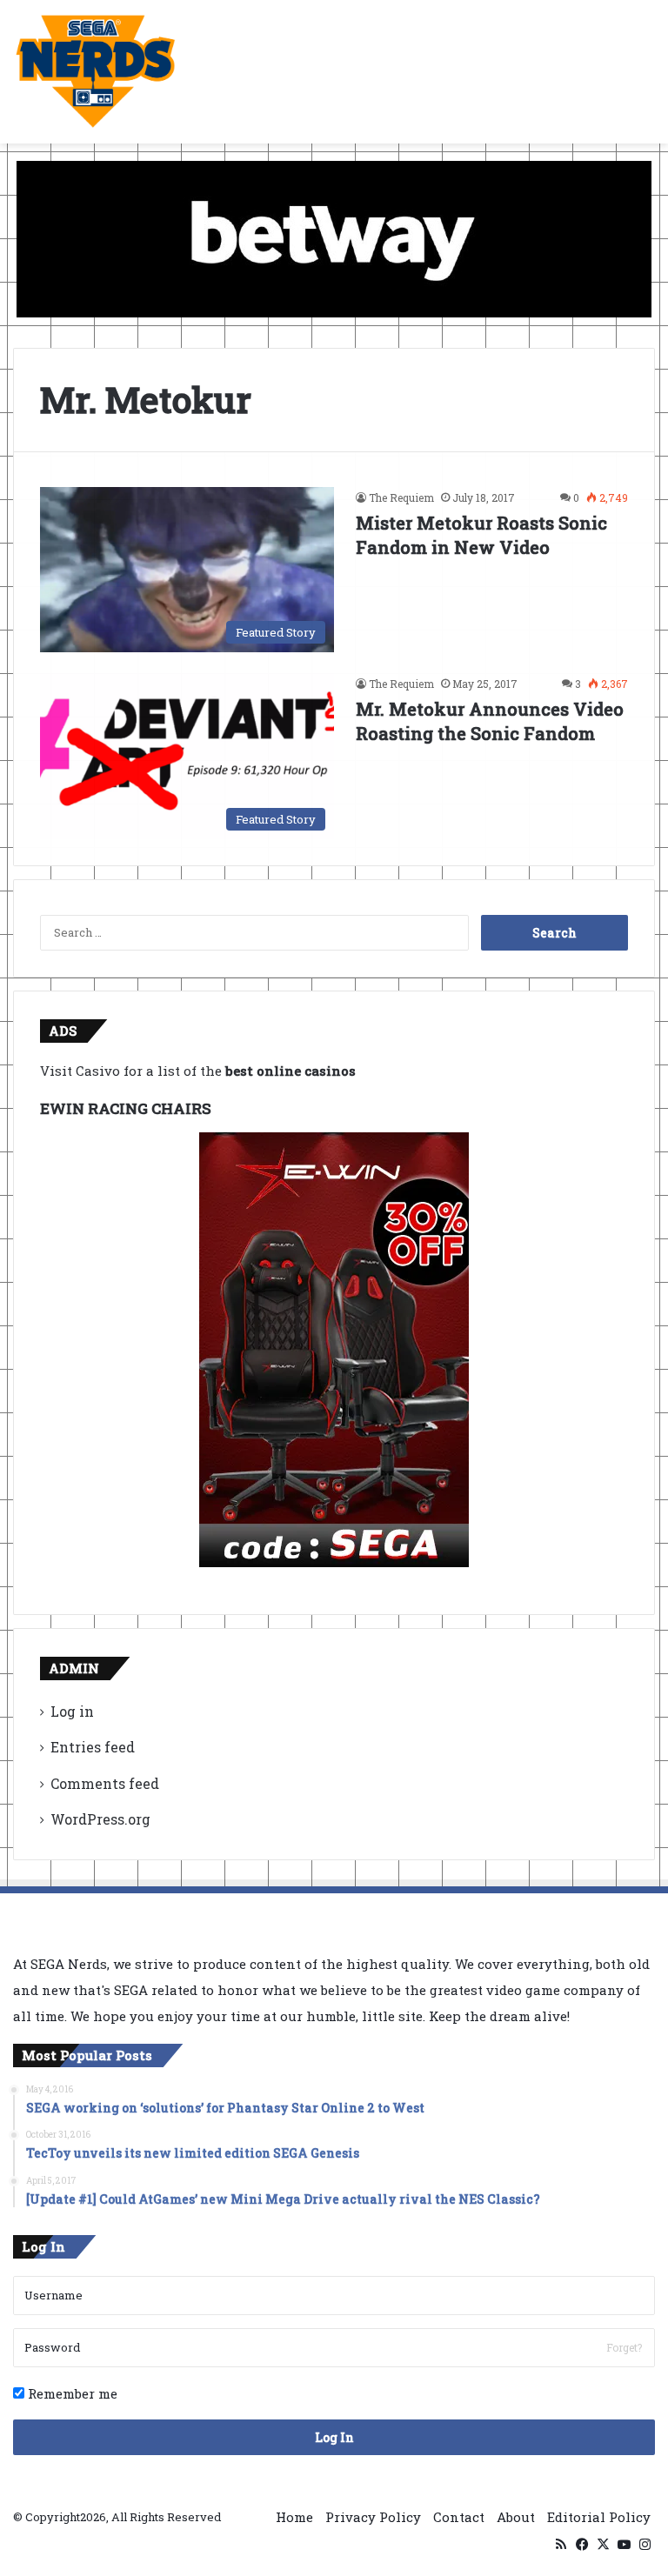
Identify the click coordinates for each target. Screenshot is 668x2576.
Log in (72, 1711)
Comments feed (105, 1783)
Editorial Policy (599, 2517)
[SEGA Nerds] (96, 72)
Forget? (624, 2347)
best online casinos (291, 1071)
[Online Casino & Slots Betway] (334, 237)
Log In (334, 2437)
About (516, 2517)
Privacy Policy (373, 2517)
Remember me (71, 2393)
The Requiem (401, 497)
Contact (459, 2517)
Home (294, 2517)
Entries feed (93, 1747)
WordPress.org (100, 1819)
